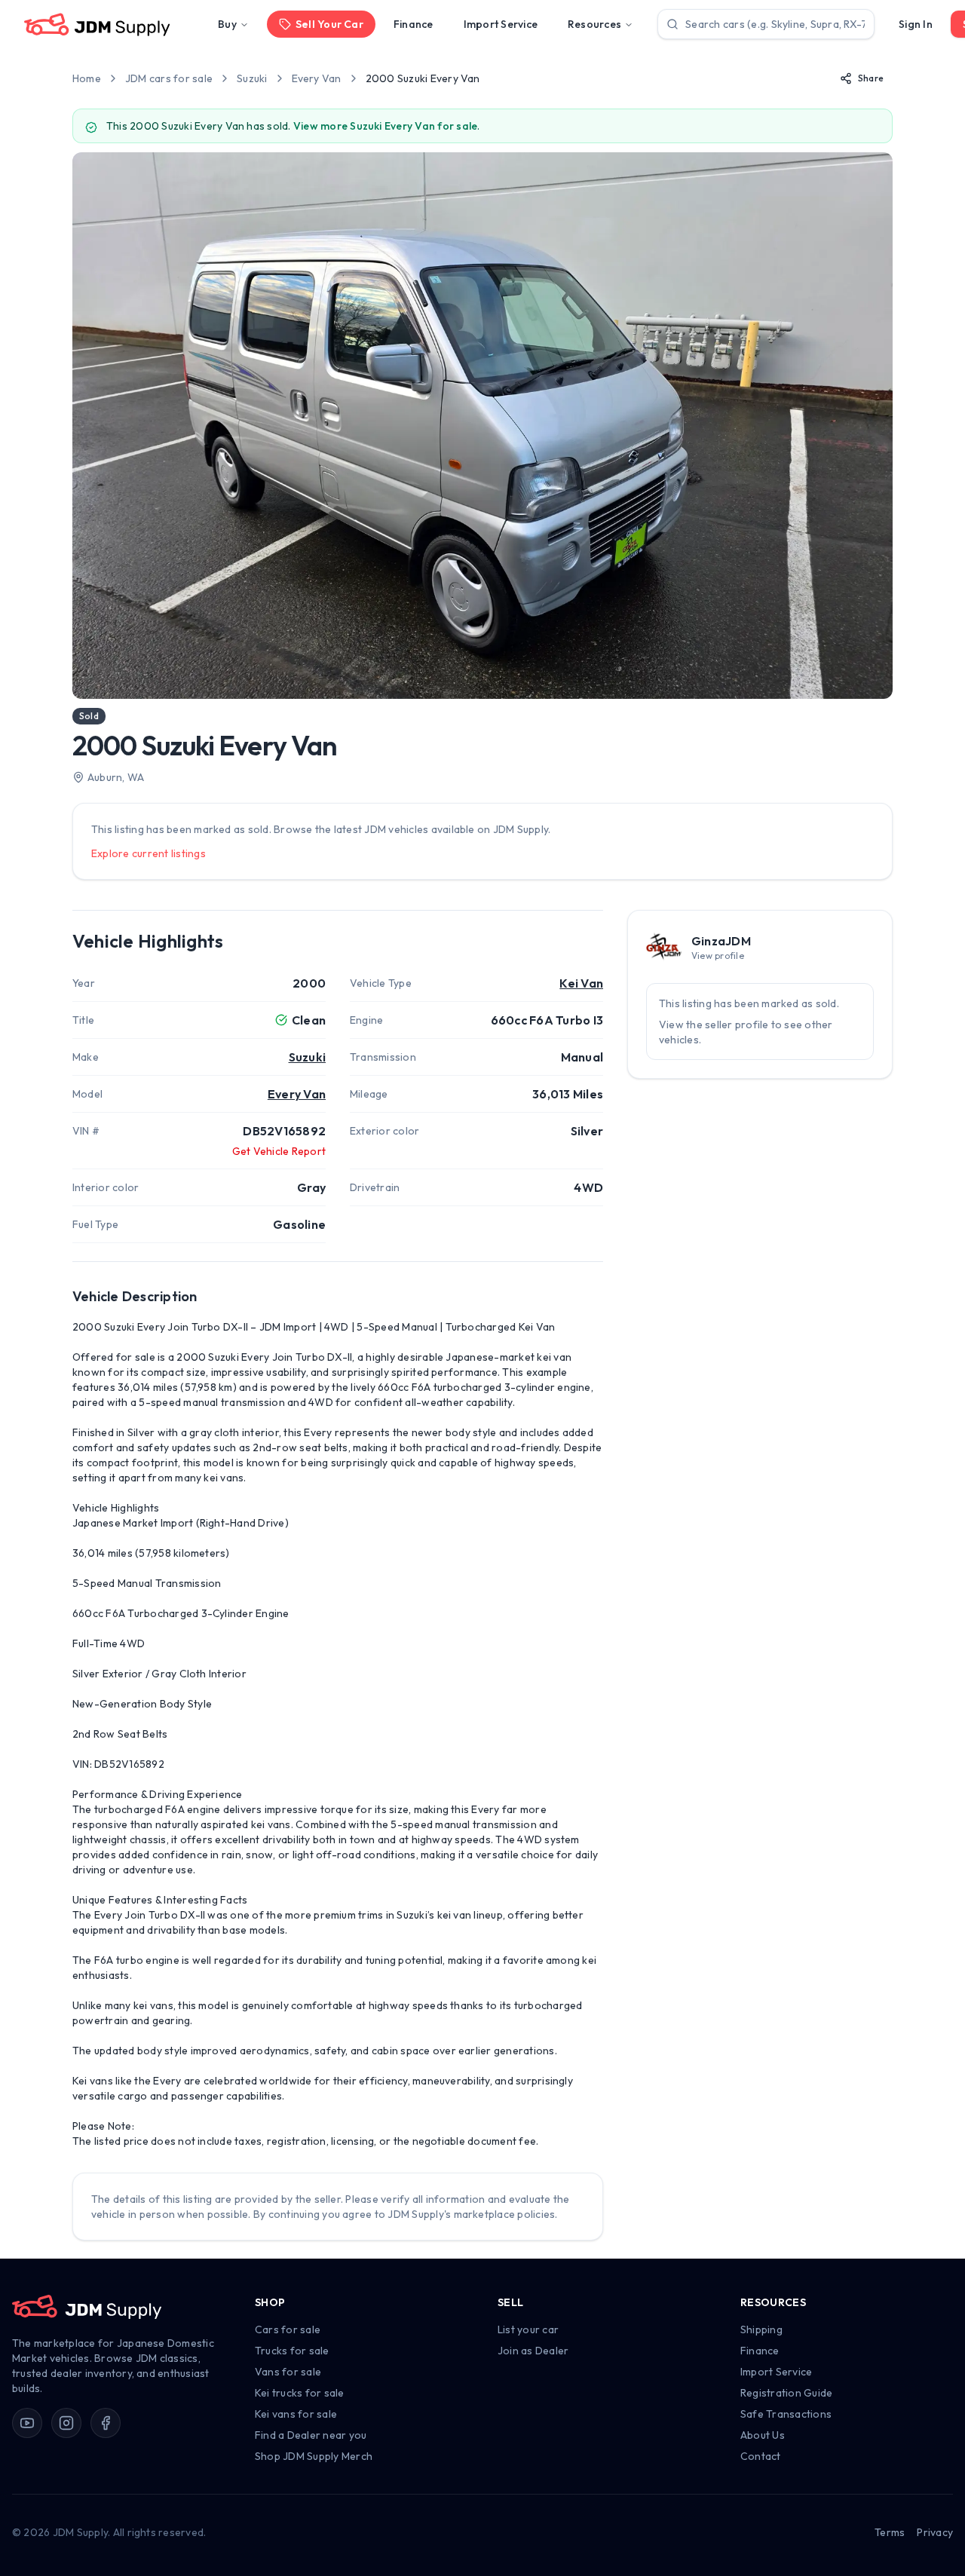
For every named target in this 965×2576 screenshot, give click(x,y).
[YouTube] (27, 2423)
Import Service (501, 24)
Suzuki (252, 78)
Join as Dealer (533, 2351)
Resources (594, 24)
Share (871, 78)
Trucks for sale (292, 2351)
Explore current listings (149, 853)
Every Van (317, 78)
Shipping (761, 2329)
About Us (763, 2435)
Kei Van (581, 983)
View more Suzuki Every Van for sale (385, 126)
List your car (528, 2329)
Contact (761, 2456)
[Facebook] (106, 2423)
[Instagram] (66, 2423)
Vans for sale (288, 2372)
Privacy (935, 2532)
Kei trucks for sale (300, 2393)
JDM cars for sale (169, 78)
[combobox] (766, 24)
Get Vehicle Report (279, 1151)
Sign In (916, 24)
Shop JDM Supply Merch (314, 2456)
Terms (890, 2532)
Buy (227, 24)
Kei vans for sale (296, 2414)
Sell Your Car (329, 24)
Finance (414, 24)
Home (87, 78)
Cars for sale (288, 2329)
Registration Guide (786, 2393)
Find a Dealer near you (311, 2435)
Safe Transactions (786, 2414)
